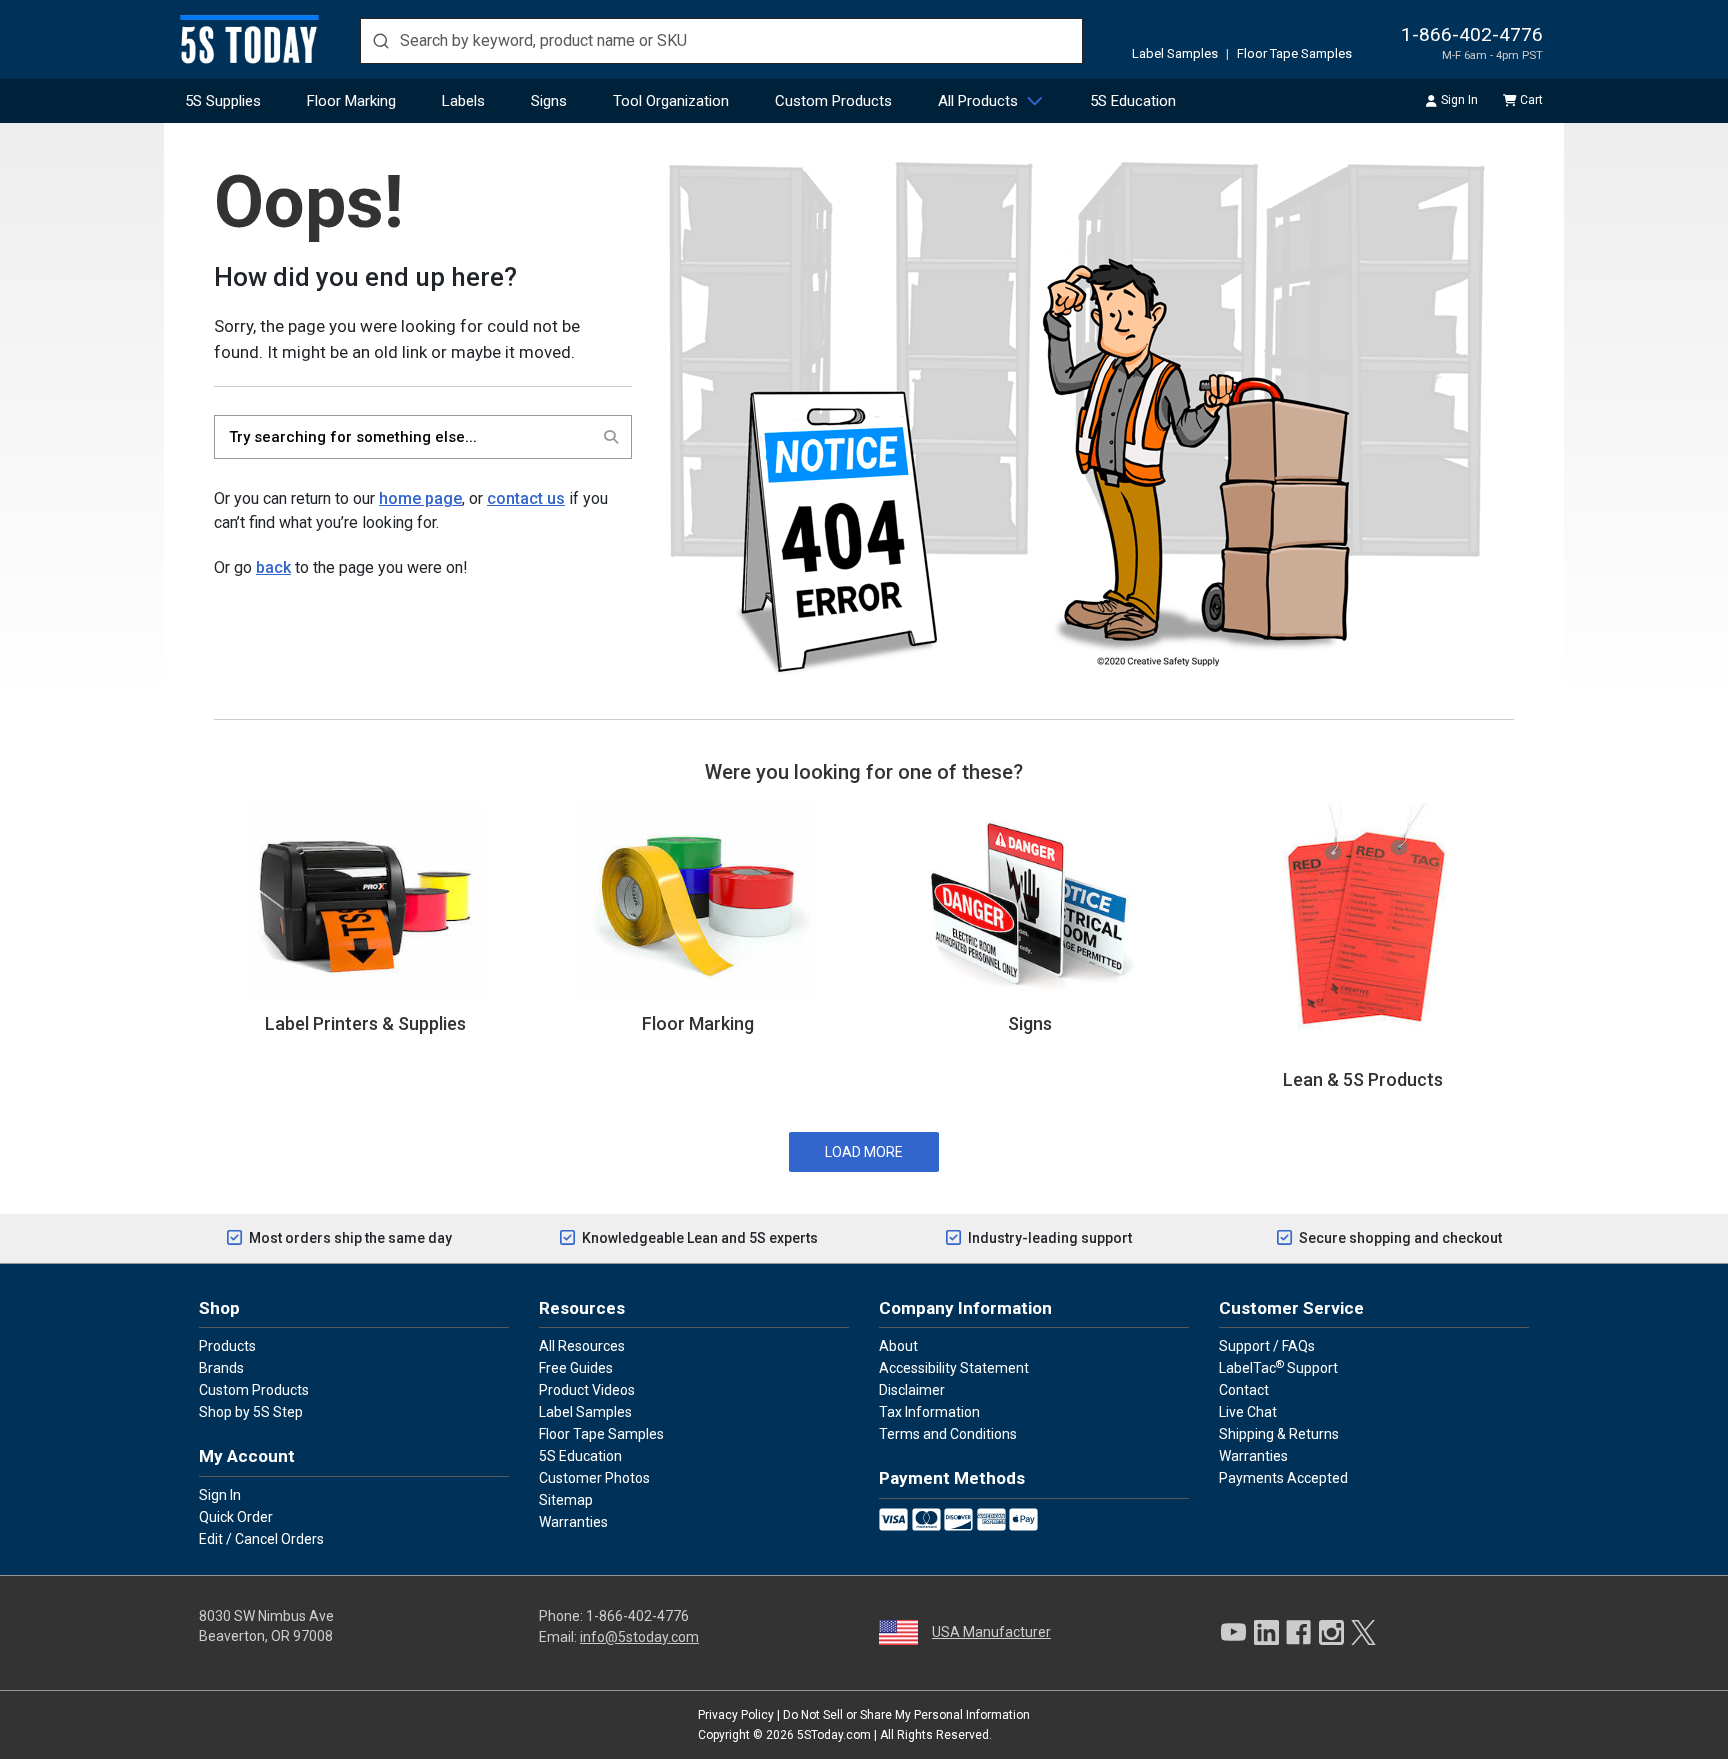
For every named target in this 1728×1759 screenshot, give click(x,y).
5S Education (1133, 101)
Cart (1531, 100)
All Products (978, 101)
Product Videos (587, 1390)
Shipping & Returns (1279, 1434)
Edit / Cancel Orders (261, 1539)
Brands (221, 1368)
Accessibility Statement (954, 1368)
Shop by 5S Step (251, 1412)
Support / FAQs (1267, 1346)
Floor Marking (351, 101)
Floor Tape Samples (1294, 53)
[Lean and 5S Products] (1363, 928)
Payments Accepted (1283, 1478)
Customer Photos (594, 1478)
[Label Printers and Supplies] (365, 900)
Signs (549, 101)
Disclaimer (912, 1390)
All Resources (582, 1346)
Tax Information (929, 1412)
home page (420, 498)
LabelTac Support (1278, 1367)
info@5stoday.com (639, 1637)
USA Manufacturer (991, 1632)
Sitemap (566, 1500)
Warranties (573, 1522)
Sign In (1459, 100)
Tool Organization (671, 101)
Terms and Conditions (948, 1434)
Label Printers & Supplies (365, 1023)
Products (227, 1346)
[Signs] (1030, 900)
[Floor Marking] (698, 900)
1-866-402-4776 (1472, 34)
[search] (721, 41)
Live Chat (1248, 1412)
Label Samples (1175, 53)
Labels (463, 101)
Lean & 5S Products (1363, 1079)
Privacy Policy (736, 1715)
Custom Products (833, 101)
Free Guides (576, 1368)
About (898, 1346)
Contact (1244, 1390)
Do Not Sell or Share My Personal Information (906, 1715)
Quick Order (236, 1517)
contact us (526, 498)
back (273, 567)
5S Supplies (223, 101)
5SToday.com (834, 1735)
